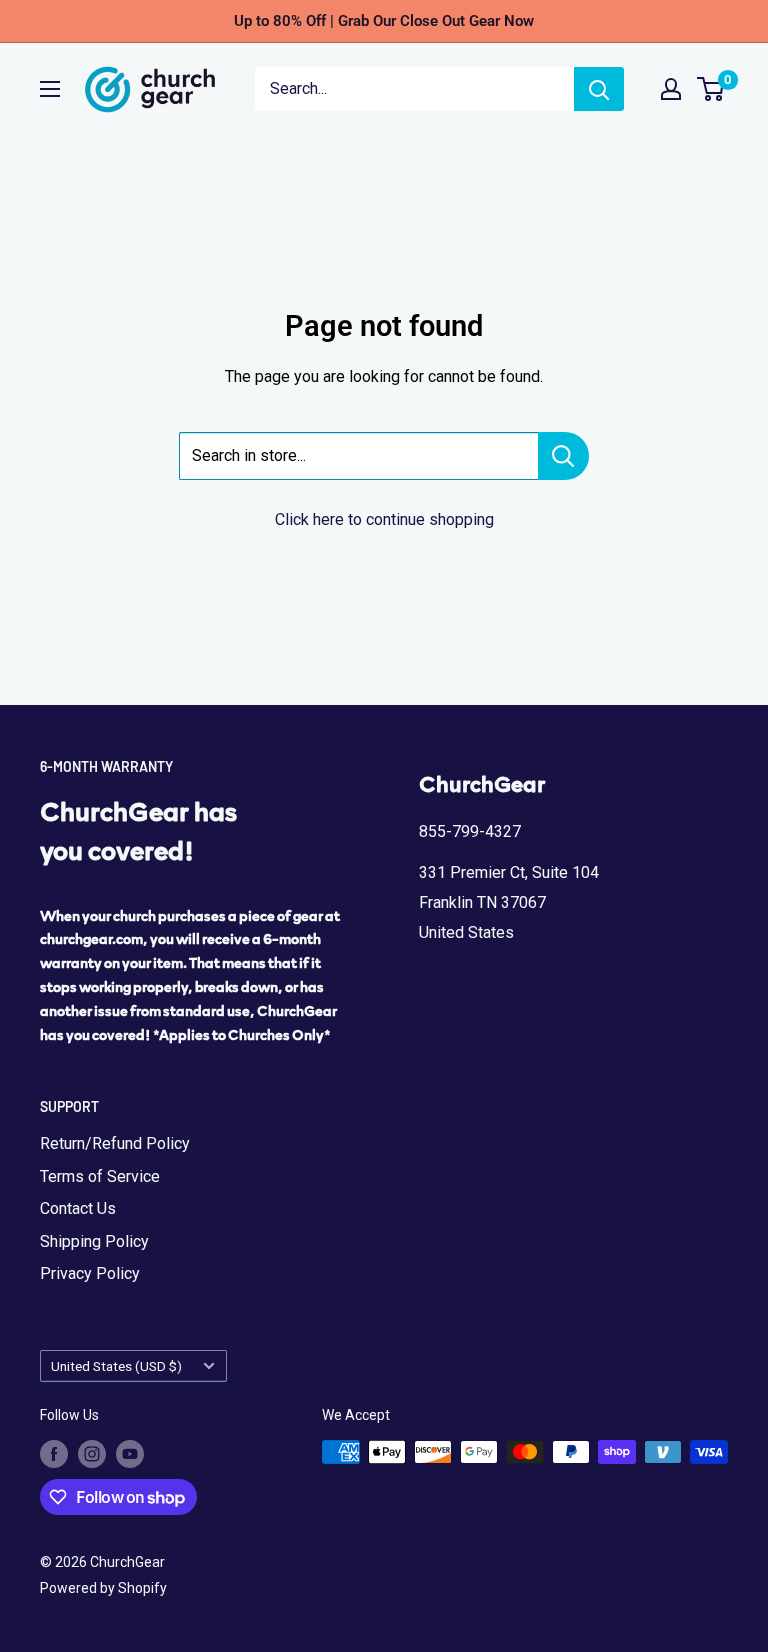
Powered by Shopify (103, 1588)
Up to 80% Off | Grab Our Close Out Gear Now (384, 21)
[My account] (671, 89)
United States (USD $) (116, 1366)
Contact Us (78, 1208)
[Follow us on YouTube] (130, 1454)
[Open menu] (50, 89)
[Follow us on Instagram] (92, 1454)
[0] (711, 89)
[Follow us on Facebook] (54, 1454)
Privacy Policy (90, 1273)
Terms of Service (100, 1176)
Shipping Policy (94, 1241)
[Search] (599, 89)
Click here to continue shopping (384, 519)
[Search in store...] (563, 456)
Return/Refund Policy (115, 1143)
